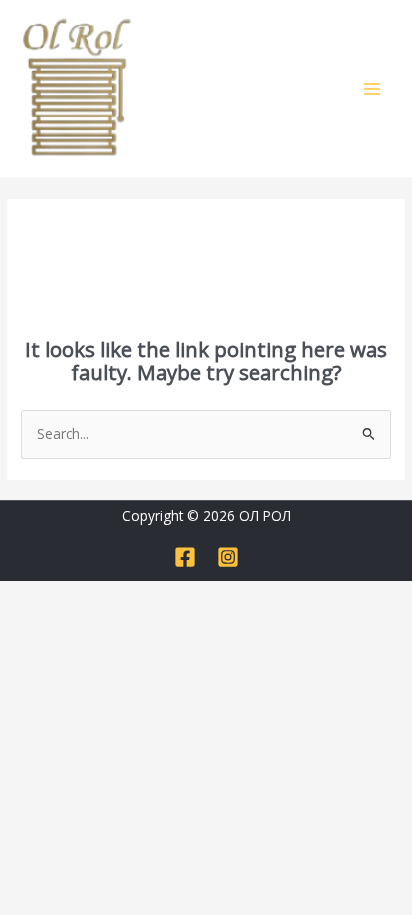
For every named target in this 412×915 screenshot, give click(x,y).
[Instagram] (228, 557)
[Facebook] (185, 557)
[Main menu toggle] (372, 88)
